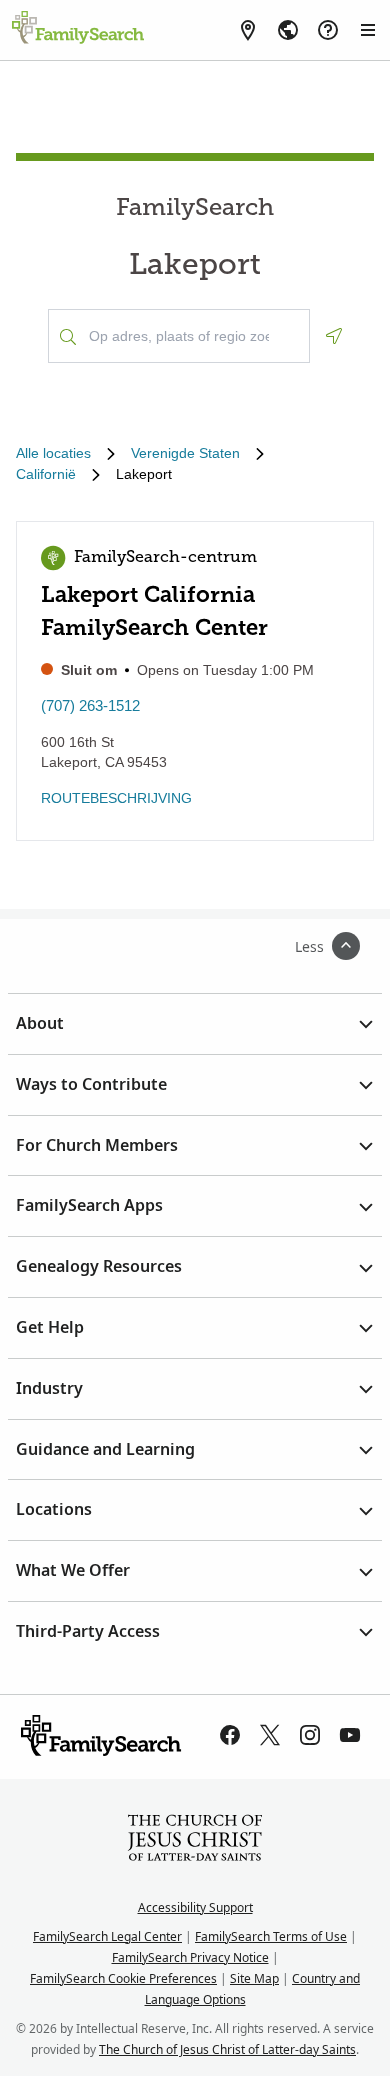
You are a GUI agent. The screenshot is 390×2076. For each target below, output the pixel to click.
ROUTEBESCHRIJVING (116, 798)
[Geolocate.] (334, 336)
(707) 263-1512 (90, 705)
